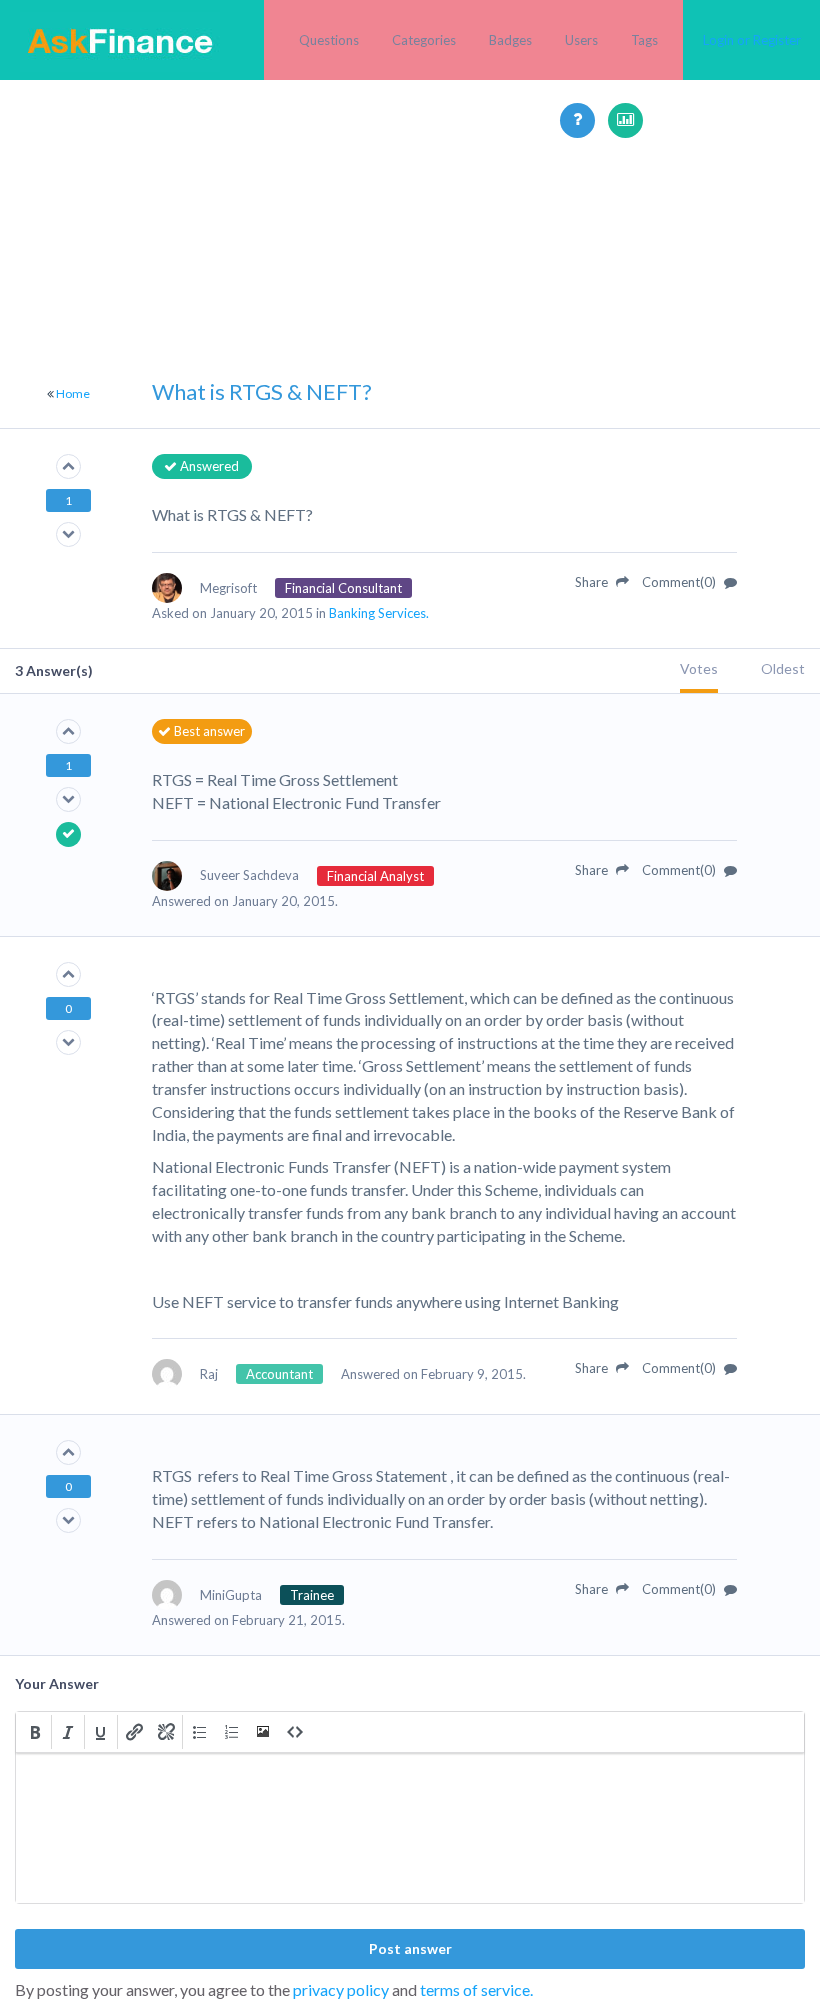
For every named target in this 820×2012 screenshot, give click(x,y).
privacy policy (341, 1989)
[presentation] (35, 1732)
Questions (329, 40)
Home (73, 393)
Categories (424, 40)
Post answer (410, 1948)
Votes (699, 668)
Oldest (783, 668)
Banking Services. (379, 613)
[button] (35, 1732)
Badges (510, 40)
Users (581, 40)
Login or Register (752, 40)
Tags (644, 40)
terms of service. (476, 1989)
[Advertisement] (410, 278)
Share (593, 582)
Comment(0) (680, 582)
